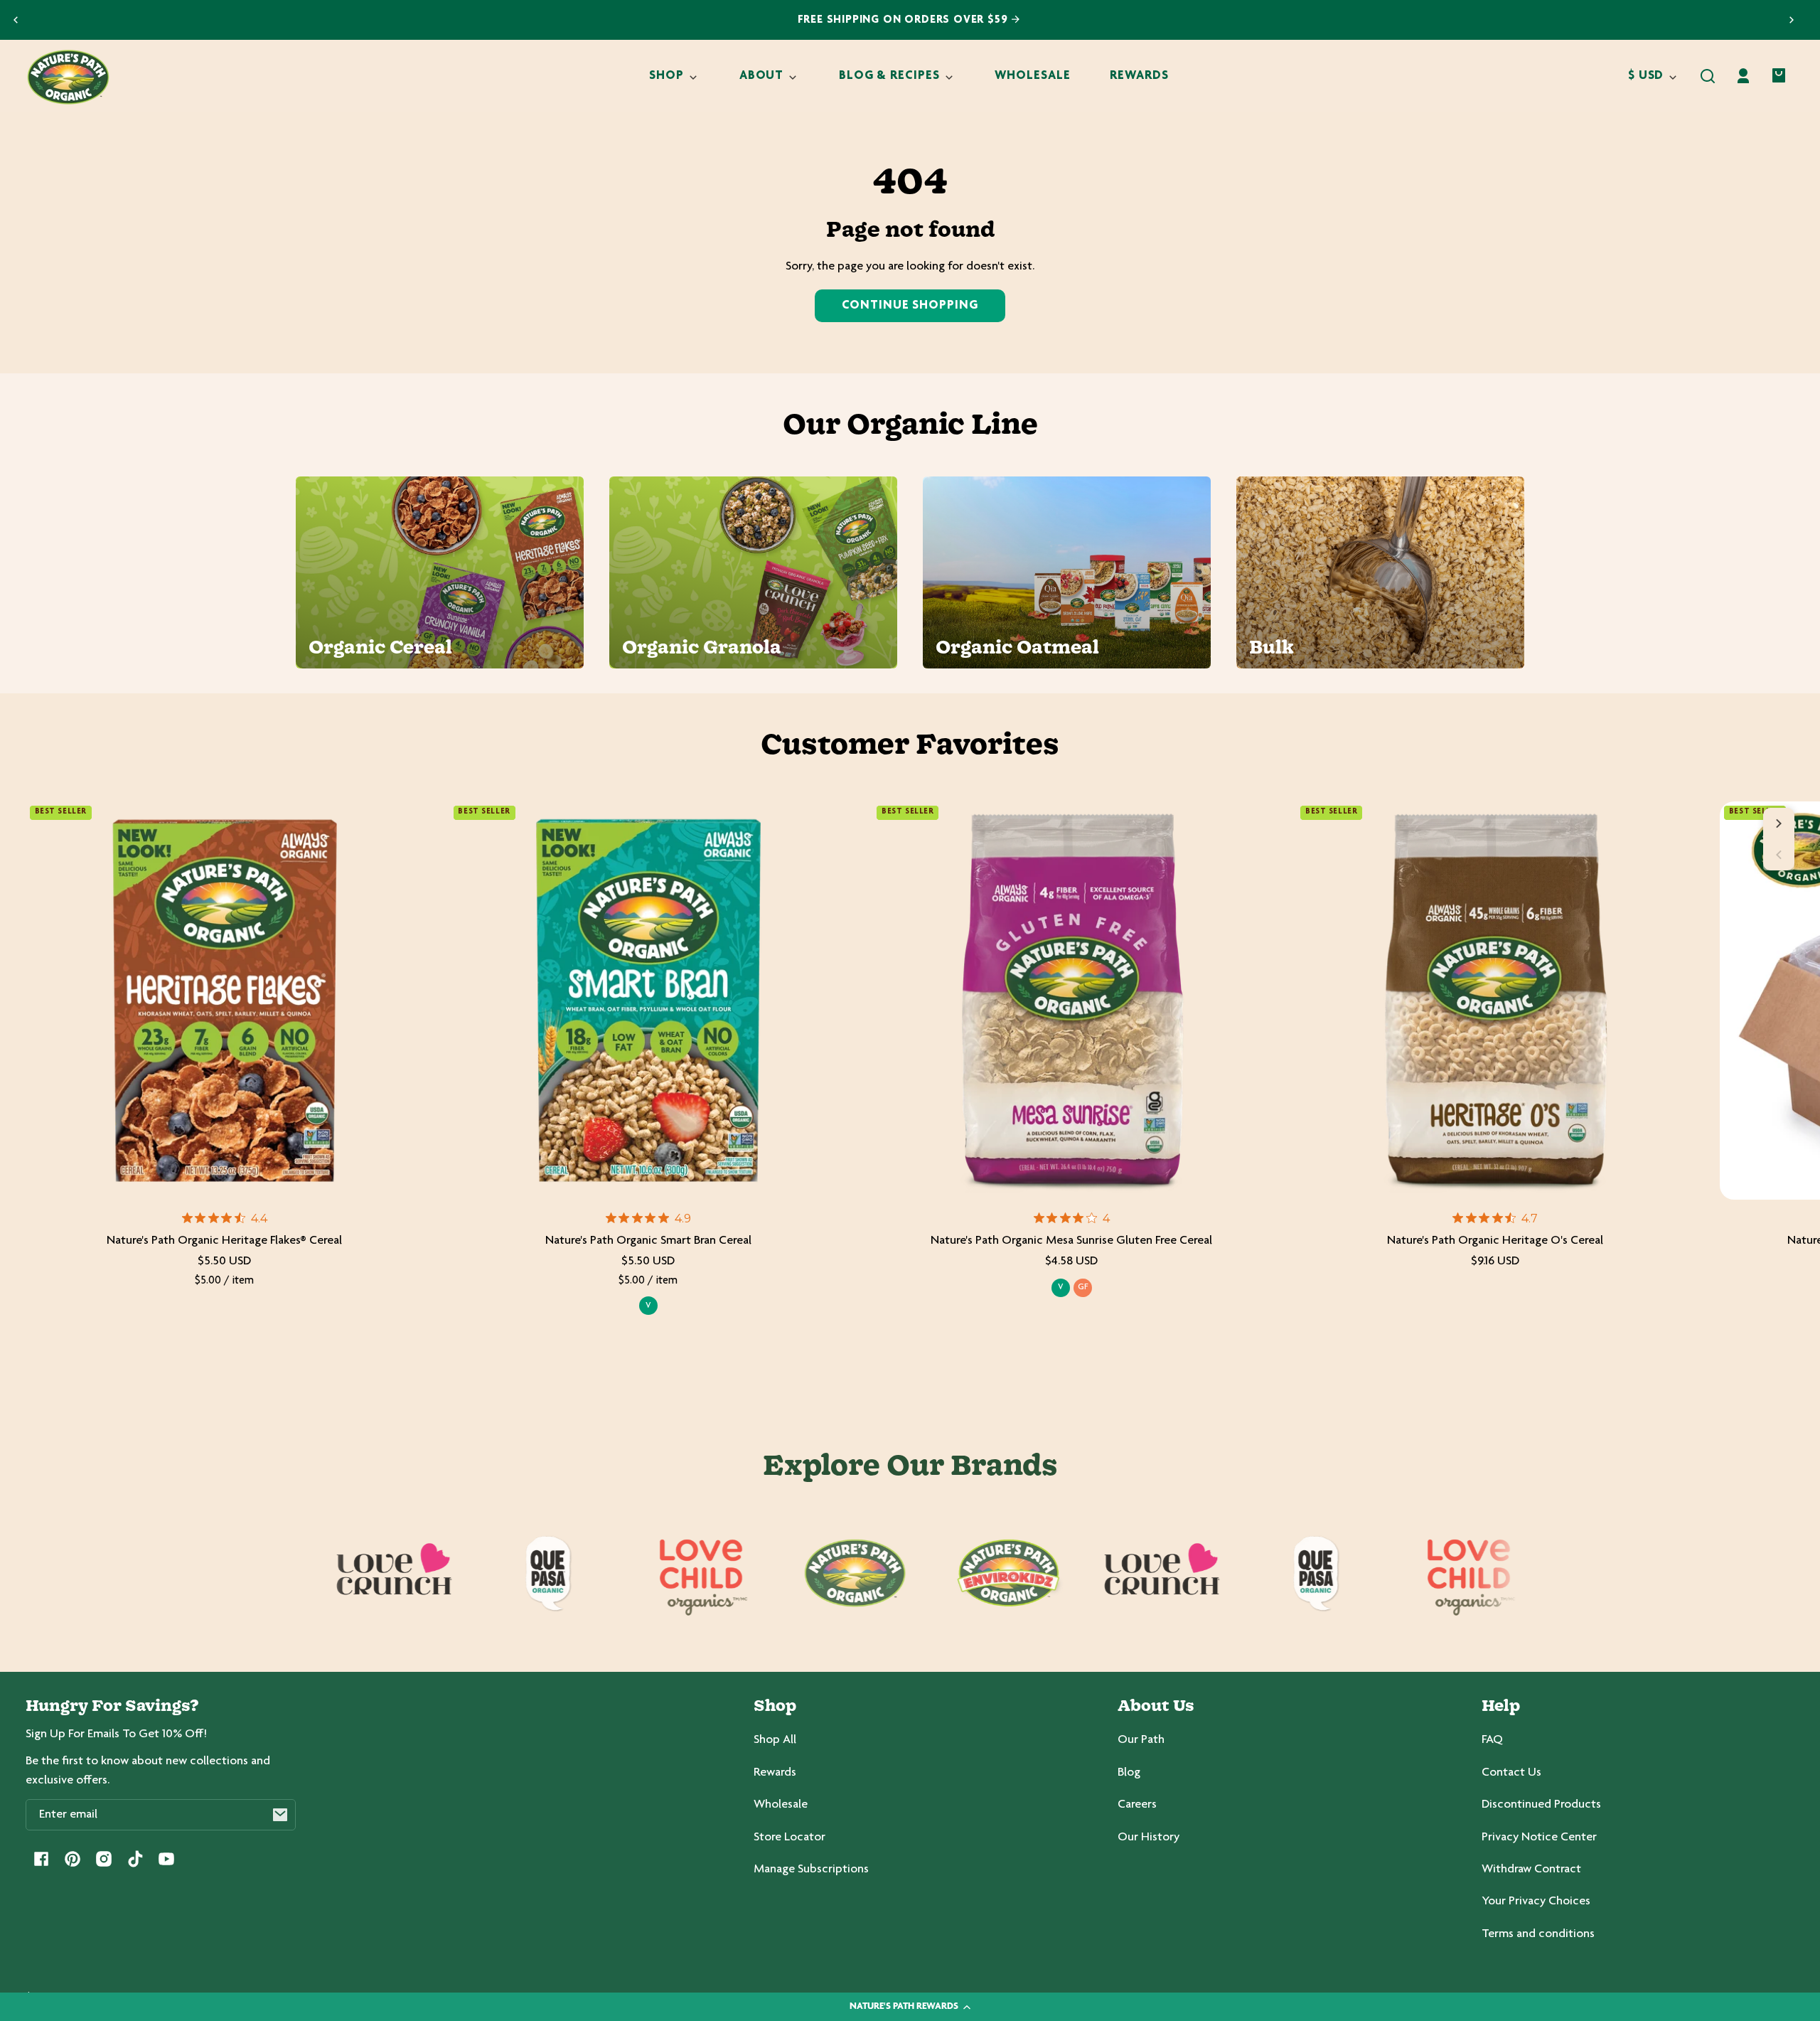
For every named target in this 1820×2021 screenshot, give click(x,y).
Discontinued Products (1541, 1805)
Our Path (1141, 1740)
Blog (1129, 1773)
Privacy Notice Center (1539, 1838)
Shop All (775, 1740)
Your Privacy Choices (1536, 1902)
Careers (1137, 1805)
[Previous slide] (16, 20)
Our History (1149, 1838)
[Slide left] (1779, 855)
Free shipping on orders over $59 (905, 20)
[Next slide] (1792, 20)
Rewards (775, 1773)
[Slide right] (1779, 823)
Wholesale (781, 1805)
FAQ (1492, 1740)
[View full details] (225, 1001)
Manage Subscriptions (811, 1870)
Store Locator (789, 1838)
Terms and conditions (1538, 1934)
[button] (1708, 76)
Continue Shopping (910, 306)
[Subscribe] (280, 1815)
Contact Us (1511, 1773)
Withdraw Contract (1531, 1870)
